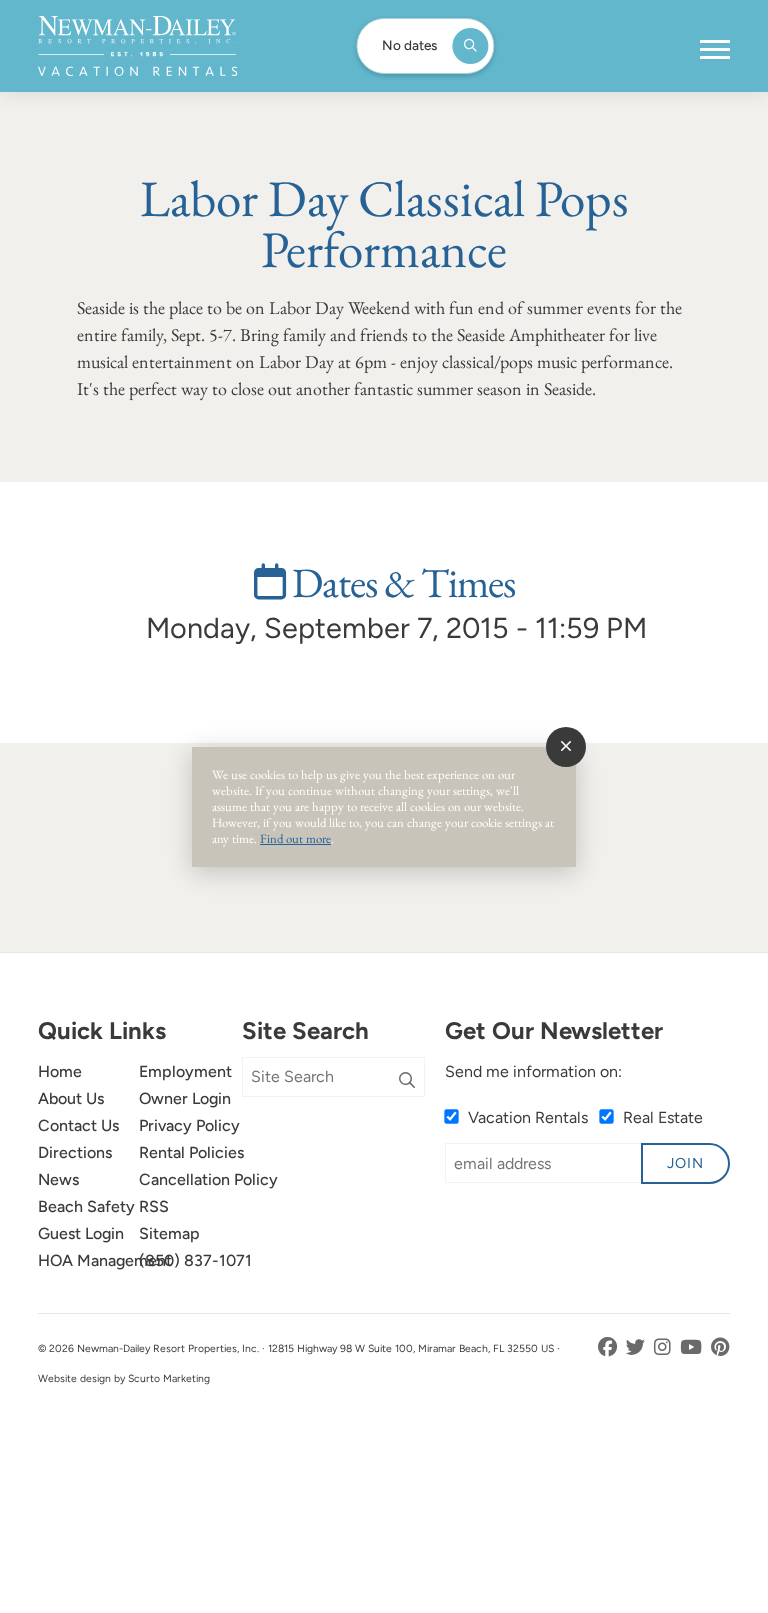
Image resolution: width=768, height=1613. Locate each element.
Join (685, 1163)
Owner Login (185, 1098)
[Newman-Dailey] (137, 46)
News (58, 1179)
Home (60, 1071)
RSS (154, 1206)
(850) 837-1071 (195, 1260)
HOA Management (105, 1260)
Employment (185, 1071)
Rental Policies (191, 1152)
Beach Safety (86, 1206)
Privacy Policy (189, 1125)
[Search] (407, 1081)
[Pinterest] (720, 1347)
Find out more (295, 838)
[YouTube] (693, 1347)
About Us (71, 1098)
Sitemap (169, 1233)
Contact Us (78, 1125)
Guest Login (81, 1233)
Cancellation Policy (208, 1179)
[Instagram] (664, 1347)
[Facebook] (609, 1347)
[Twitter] (637, 1347)
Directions (75, 1152)
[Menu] (715, 50)
